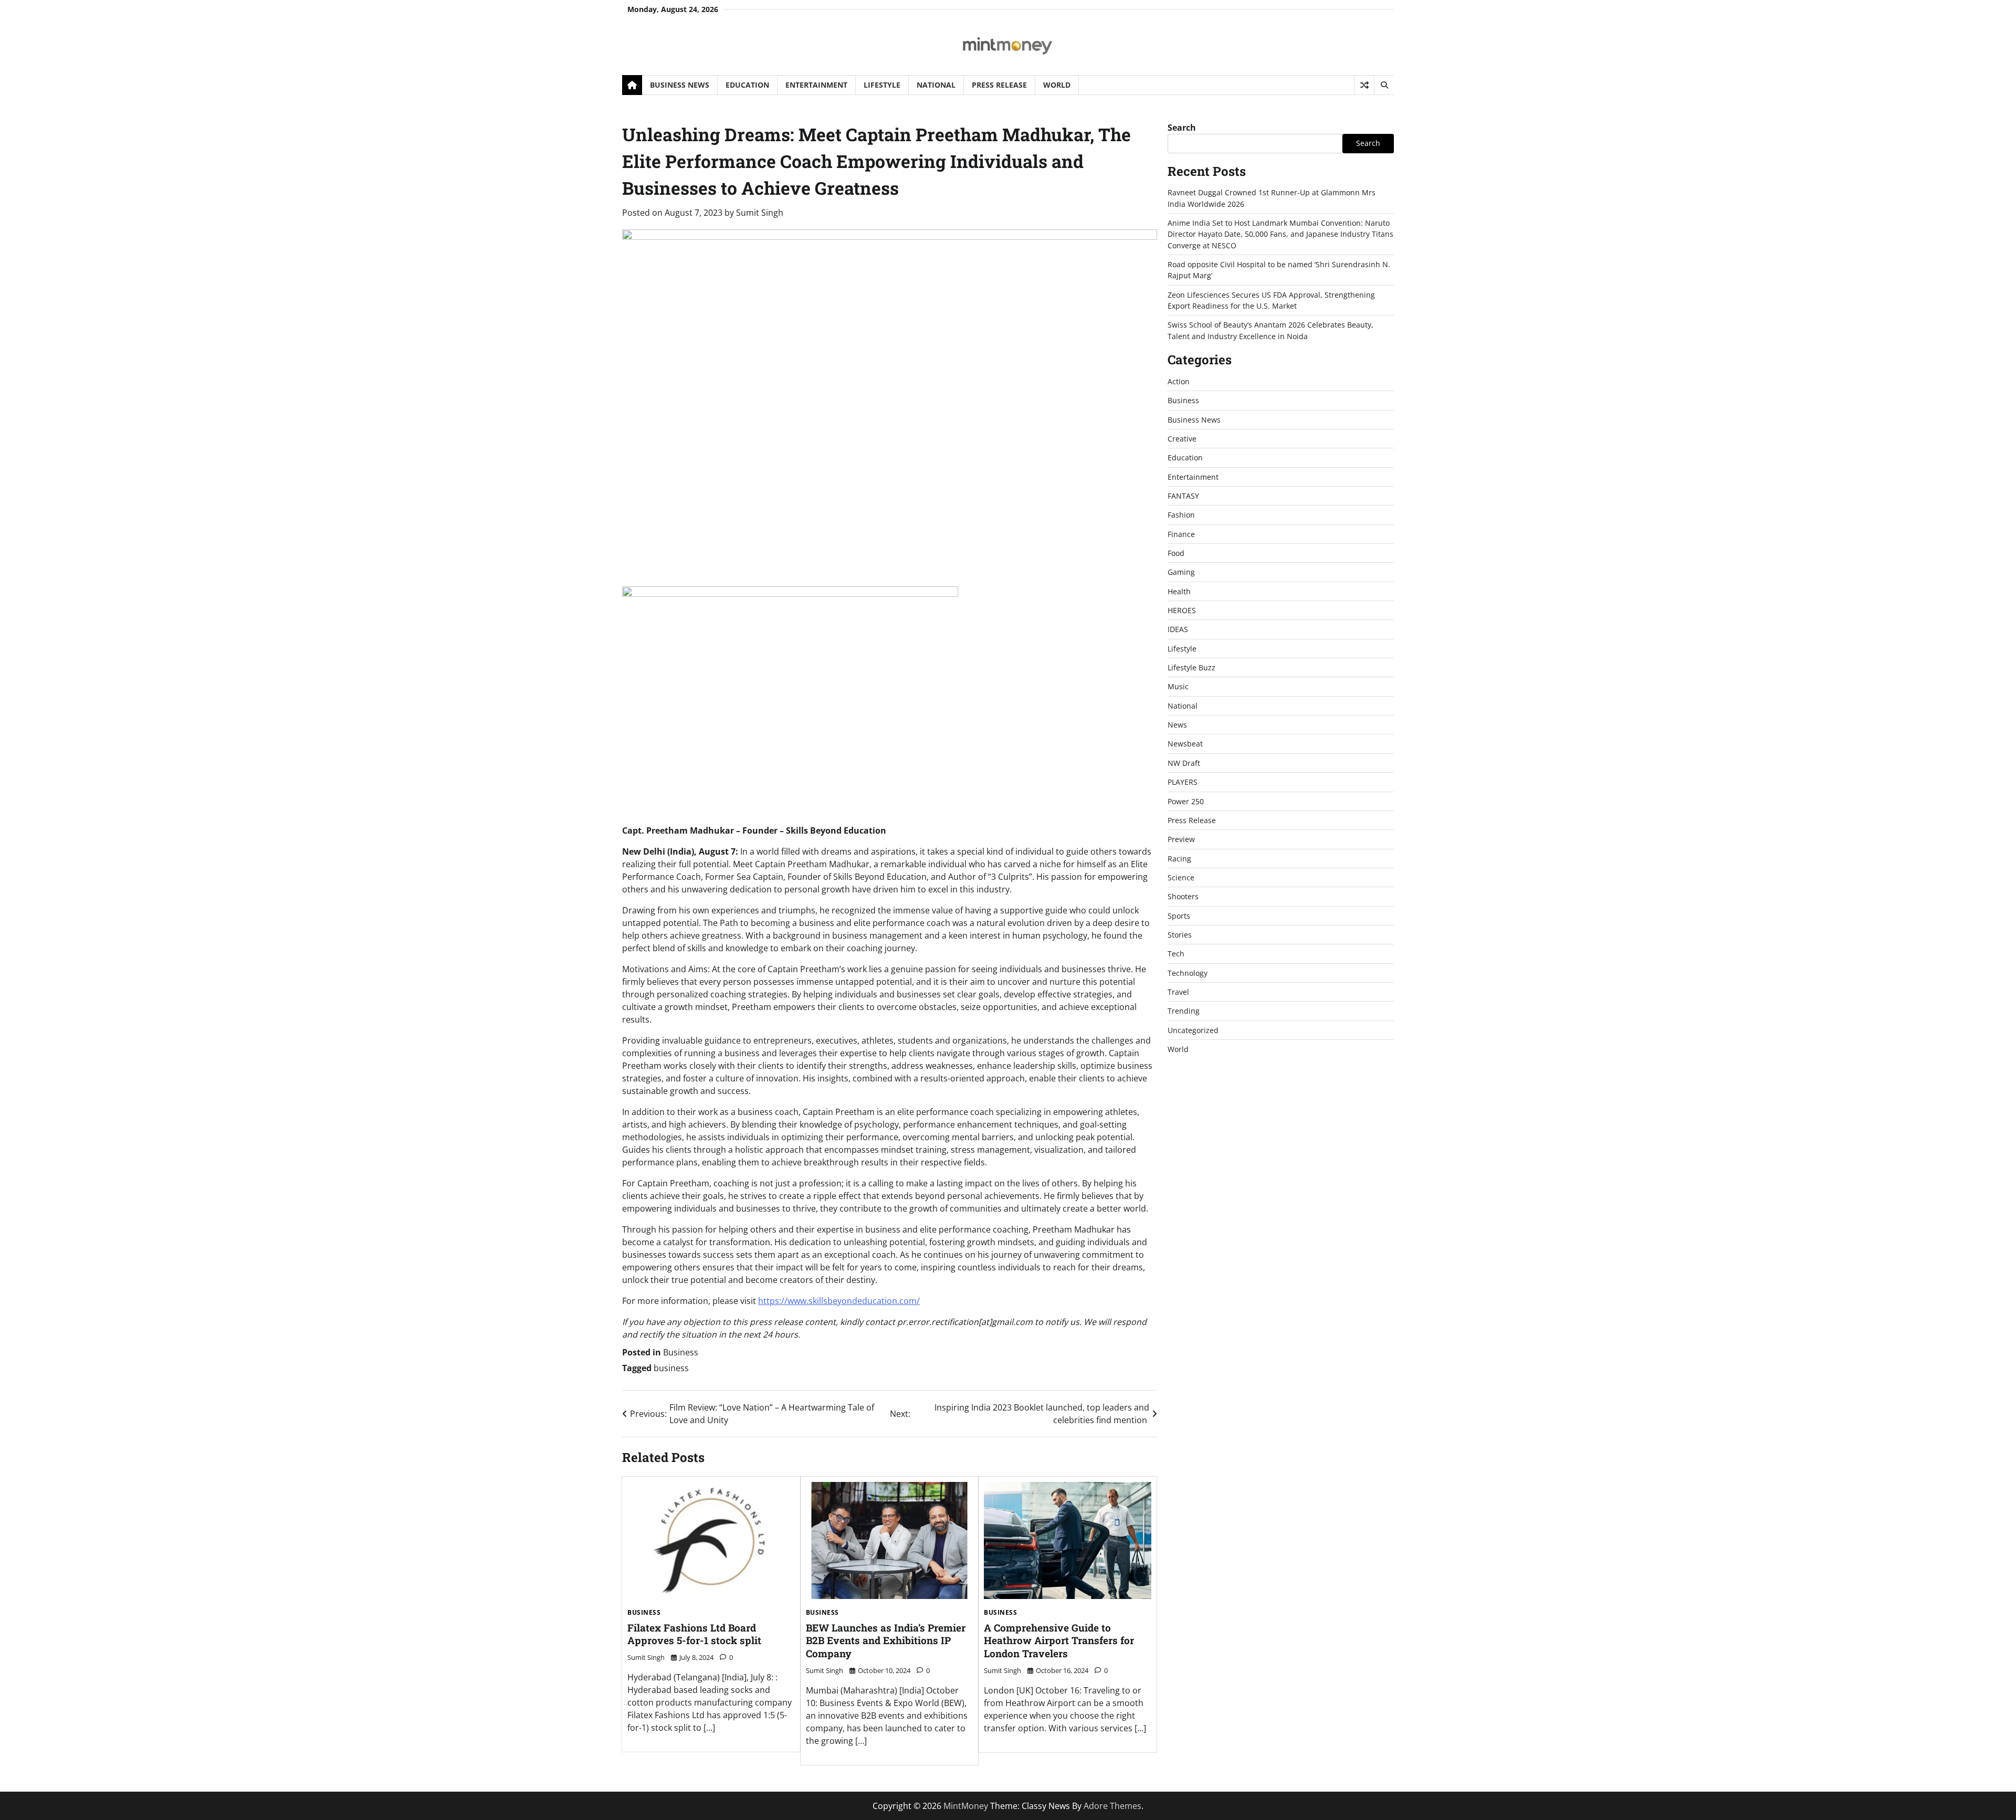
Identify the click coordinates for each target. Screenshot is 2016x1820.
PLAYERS (1183, 782)
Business (681, 1352)
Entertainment (816, 85)
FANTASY (1183, 496)
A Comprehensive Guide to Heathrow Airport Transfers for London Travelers (1059, 1641)
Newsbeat (1185, 744)
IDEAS (1178, 629)
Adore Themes (1112, 1806)
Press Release (999, 85)
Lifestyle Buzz (1191, 667)
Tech (1176, 954)
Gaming (1181, 572)
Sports (1179, 916)
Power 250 (1186, 801)
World (1057, 85)
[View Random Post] (1364, 85)
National (936, 85)
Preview (1181, 839)
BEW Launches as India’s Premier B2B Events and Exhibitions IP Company (886, 1641)
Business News (680, 85)
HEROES (1182, 610)
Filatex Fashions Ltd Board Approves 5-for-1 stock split (694, 1634)
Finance (1181, 534)
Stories (1180, 935)
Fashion (1181, 515)
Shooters (1183, 896)
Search (1182, 128)
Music (1178, 686)
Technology (1188, 973)
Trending (1184, 1011)
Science (1181, 877)
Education (747, 85)
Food (1176, 553)
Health (1179, 591)
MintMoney (966, 1806)
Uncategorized (1193, 1030)
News (1177, 725)
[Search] (1384, 85)
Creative (1182, 439)
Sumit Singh (760, 213)
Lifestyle (882, 85)
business (671, 1368)
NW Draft (1184, 763)
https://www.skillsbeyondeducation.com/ (839, 1301)
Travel (1178, 992)
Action (1179, 381)
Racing (1179, 859)
